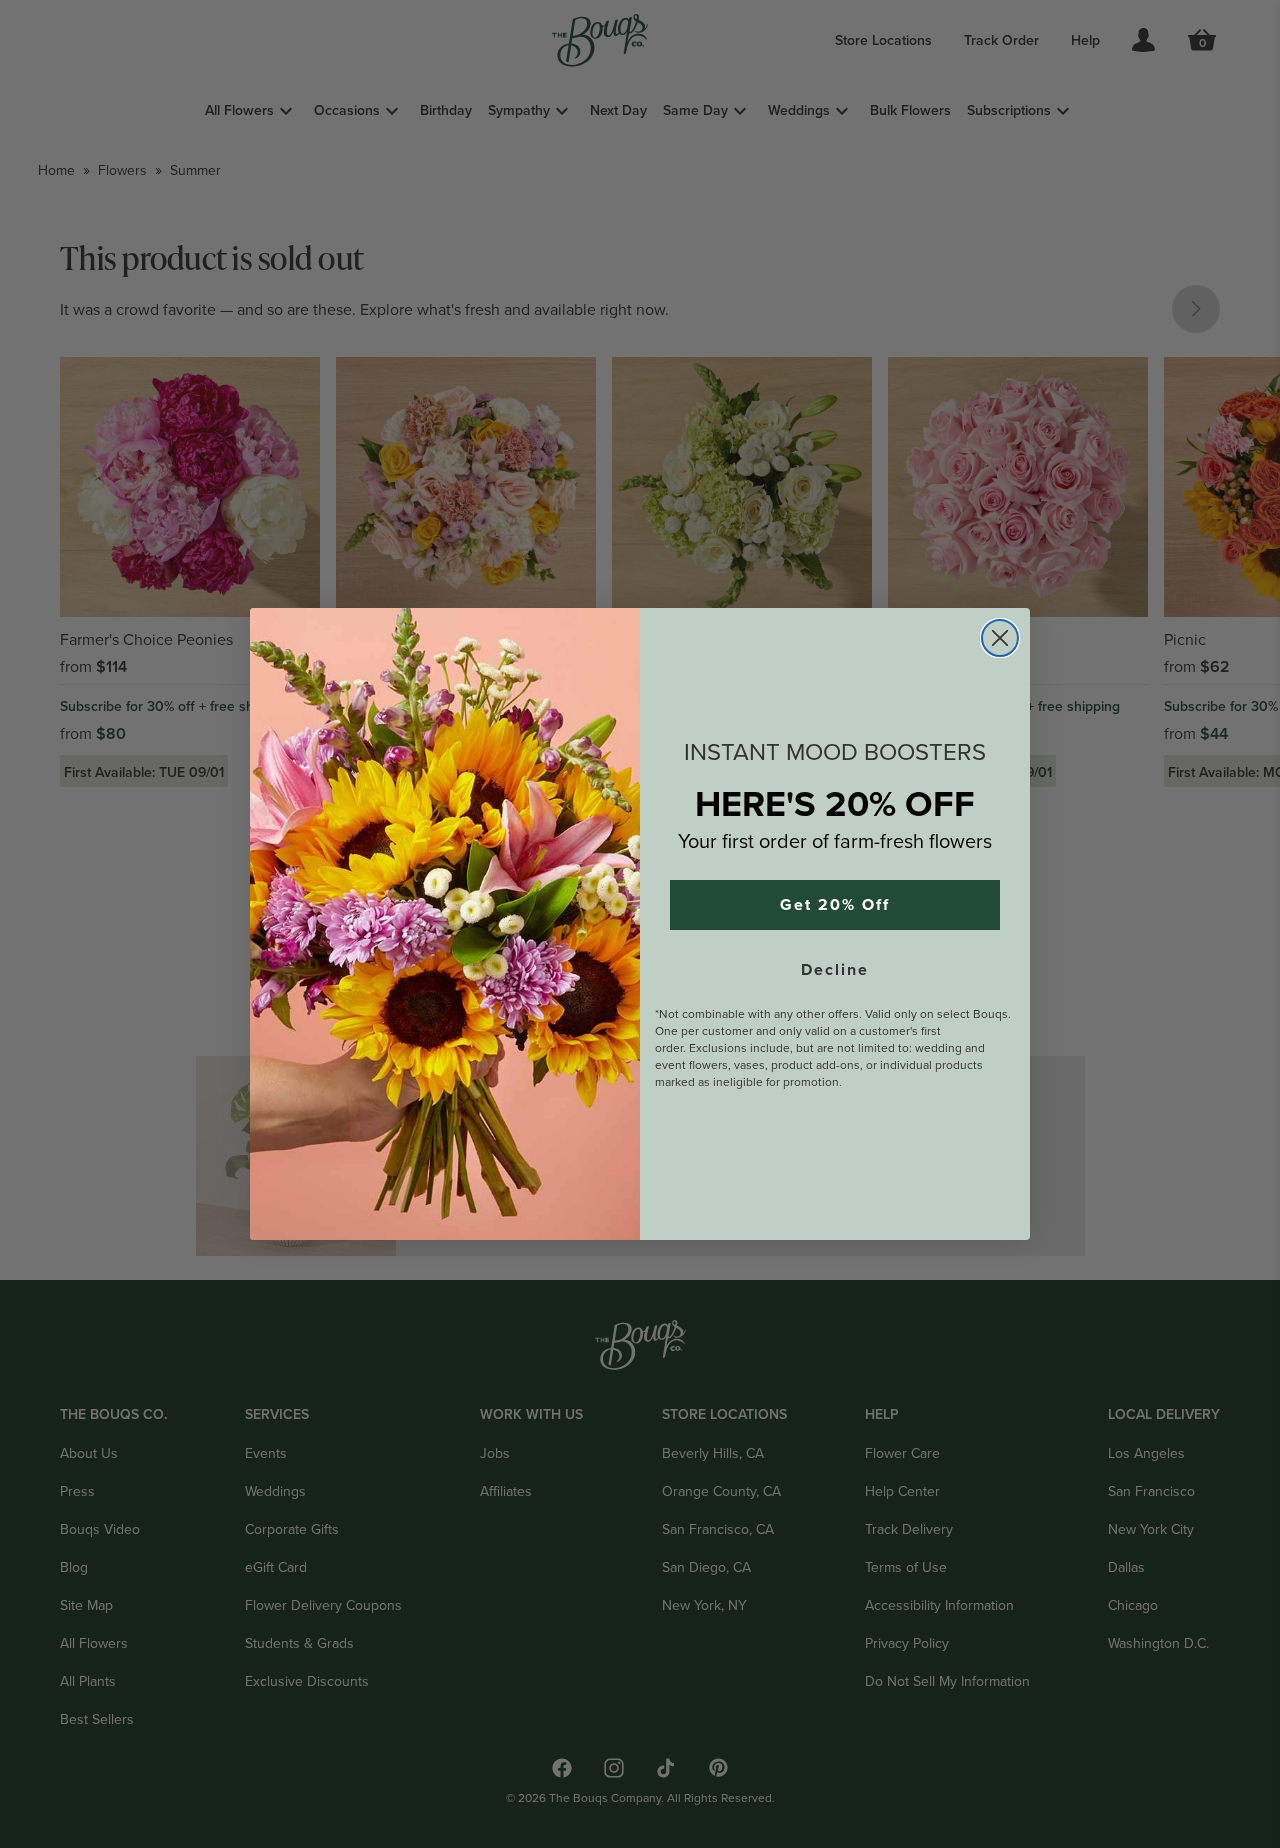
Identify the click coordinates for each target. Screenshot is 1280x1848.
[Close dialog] (1000, 638)
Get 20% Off (835, 905)
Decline (835, 970)
